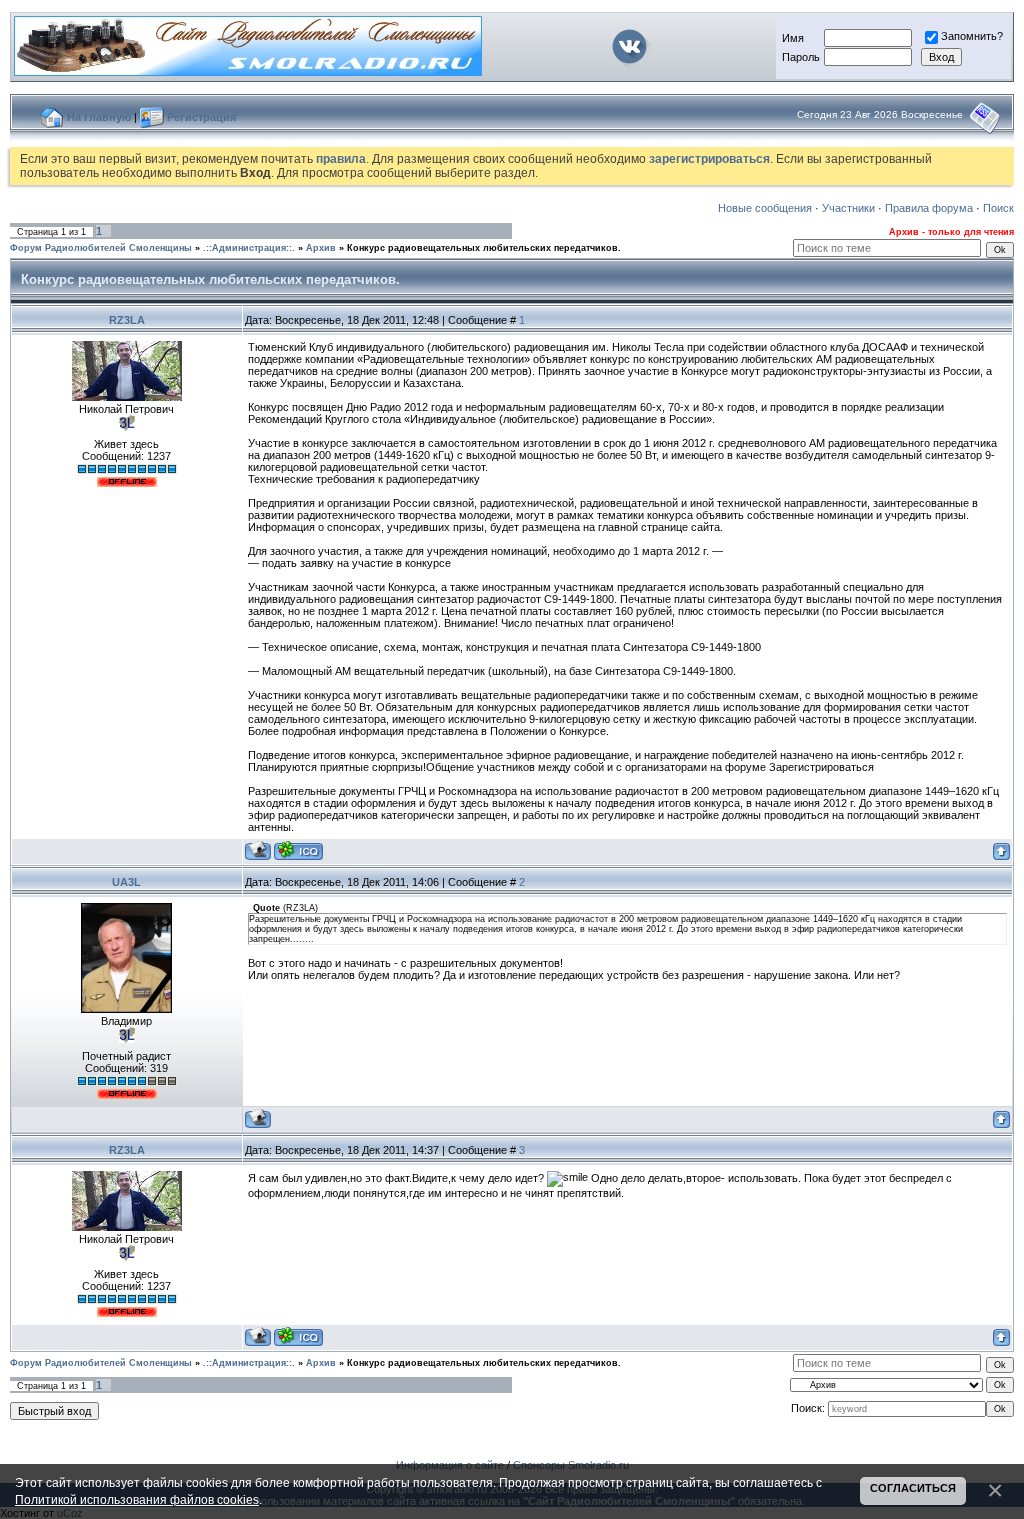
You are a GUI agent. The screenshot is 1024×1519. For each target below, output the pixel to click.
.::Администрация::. (249, 248)
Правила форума (929, 208)
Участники (848, 208)
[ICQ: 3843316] (298, 850)
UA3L (126, 882)
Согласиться (913, 1488)
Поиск (998, 208)
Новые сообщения (765, 208)
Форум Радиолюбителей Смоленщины (101, 248)
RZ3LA (127, 320)
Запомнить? (972, 36)
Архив (321, 248)
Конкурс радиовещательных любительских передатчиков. (484, 248)
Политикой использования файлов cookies (137, 1499)
